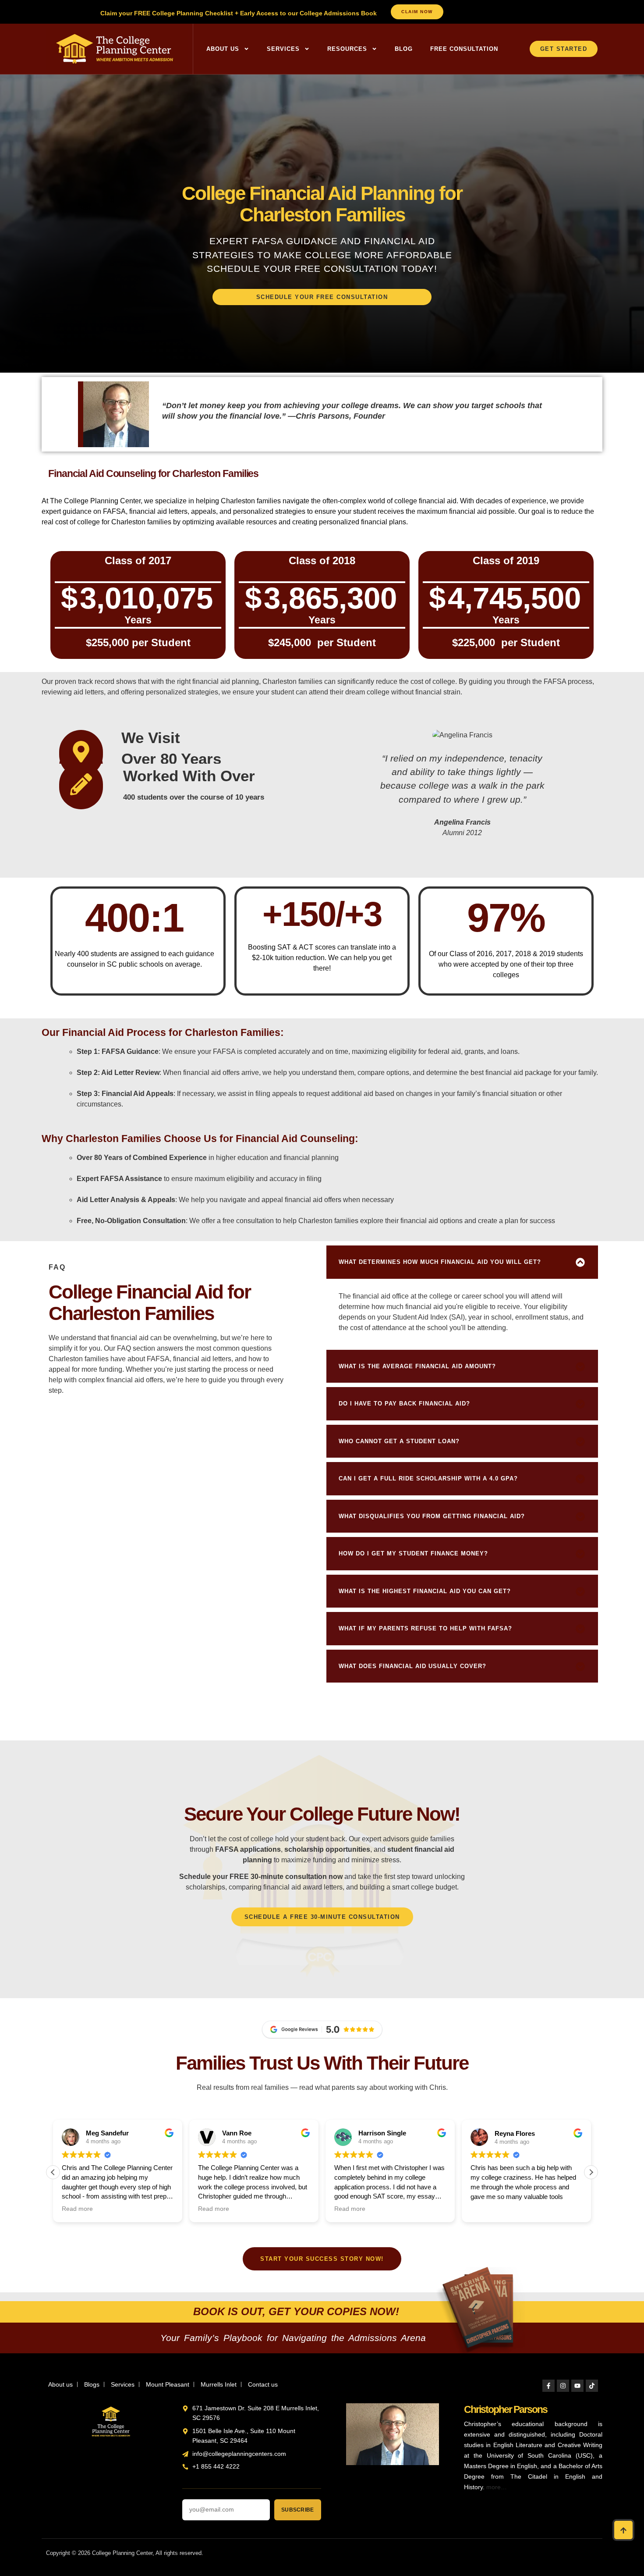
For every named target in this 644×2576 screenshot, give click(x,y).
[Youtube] (577, 2386)
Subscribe (297, 2510)
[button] (462, 1262)
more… (497, 2487)
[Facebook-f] (548, 2386)
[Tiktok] (592, 2386)
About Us (223, 49)
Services (283, 49)
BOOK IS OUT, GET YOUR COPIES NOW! (296, 2311)
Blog (404, 49)
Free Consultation (464, 49)
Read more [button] (77, 2209)
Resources (347, 49)
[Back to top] (623, 2530)
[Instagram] (563, 2386)
